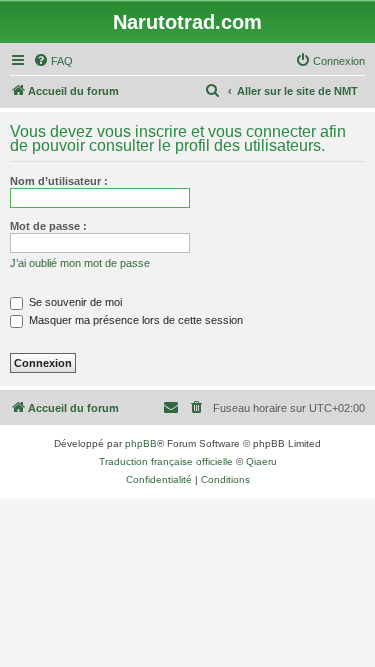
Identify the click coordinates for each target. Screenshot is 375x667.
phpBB (141, 443)
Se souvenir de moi (74, 302)
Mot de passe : (48, 226)
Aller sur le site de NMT (297, 91)
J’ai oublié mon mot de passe (80, 263)
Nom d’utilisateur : (59, 181)
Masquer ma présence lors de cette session (134, 320)
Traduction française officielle (166, 461)
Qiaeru (261, 461)
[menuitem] (53, 61)
